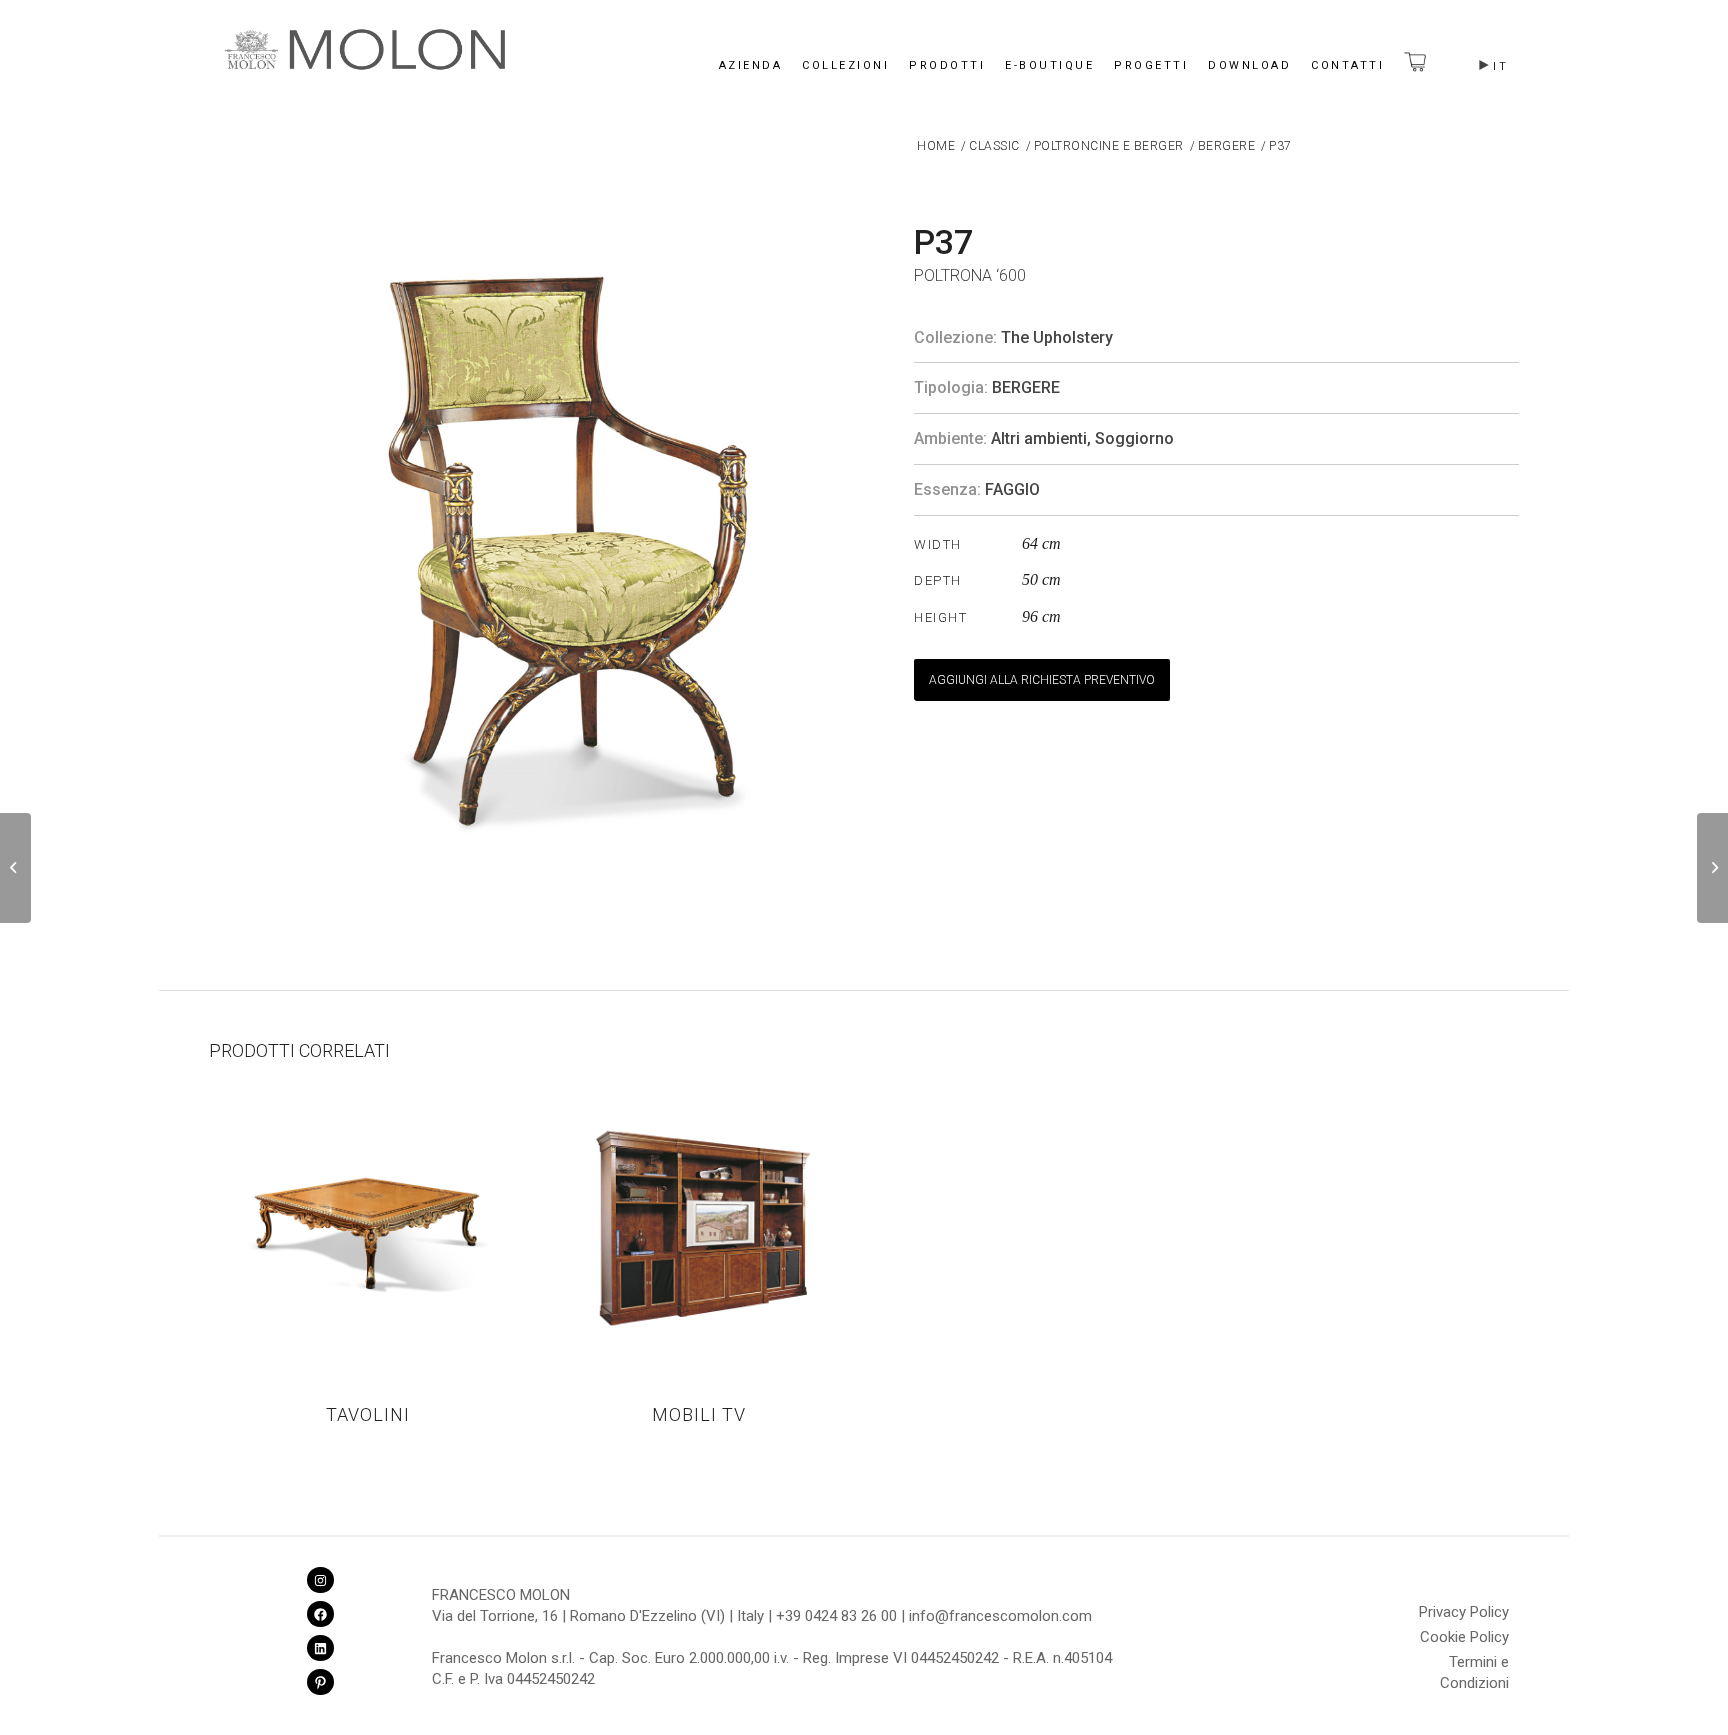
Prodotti (947, 65)
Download (1249, 65)
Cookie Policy (1464, 1637)
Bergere (1026, 387)
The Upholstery (1057, 337)
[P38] (1712, 868)
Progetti (1151, 65)
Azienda (751, 65)
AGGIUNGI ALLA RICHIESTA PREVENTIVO (1042, 680)
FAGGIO (1012, 489)
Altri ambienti (1039, 438)
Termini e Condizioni (1474, 1665)
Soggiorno (1134, 438)
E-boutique (1049, 65)
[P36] (15, 868)
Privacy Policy (1464, 1612)
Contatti (1347, 65)
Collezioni (845, 65)
